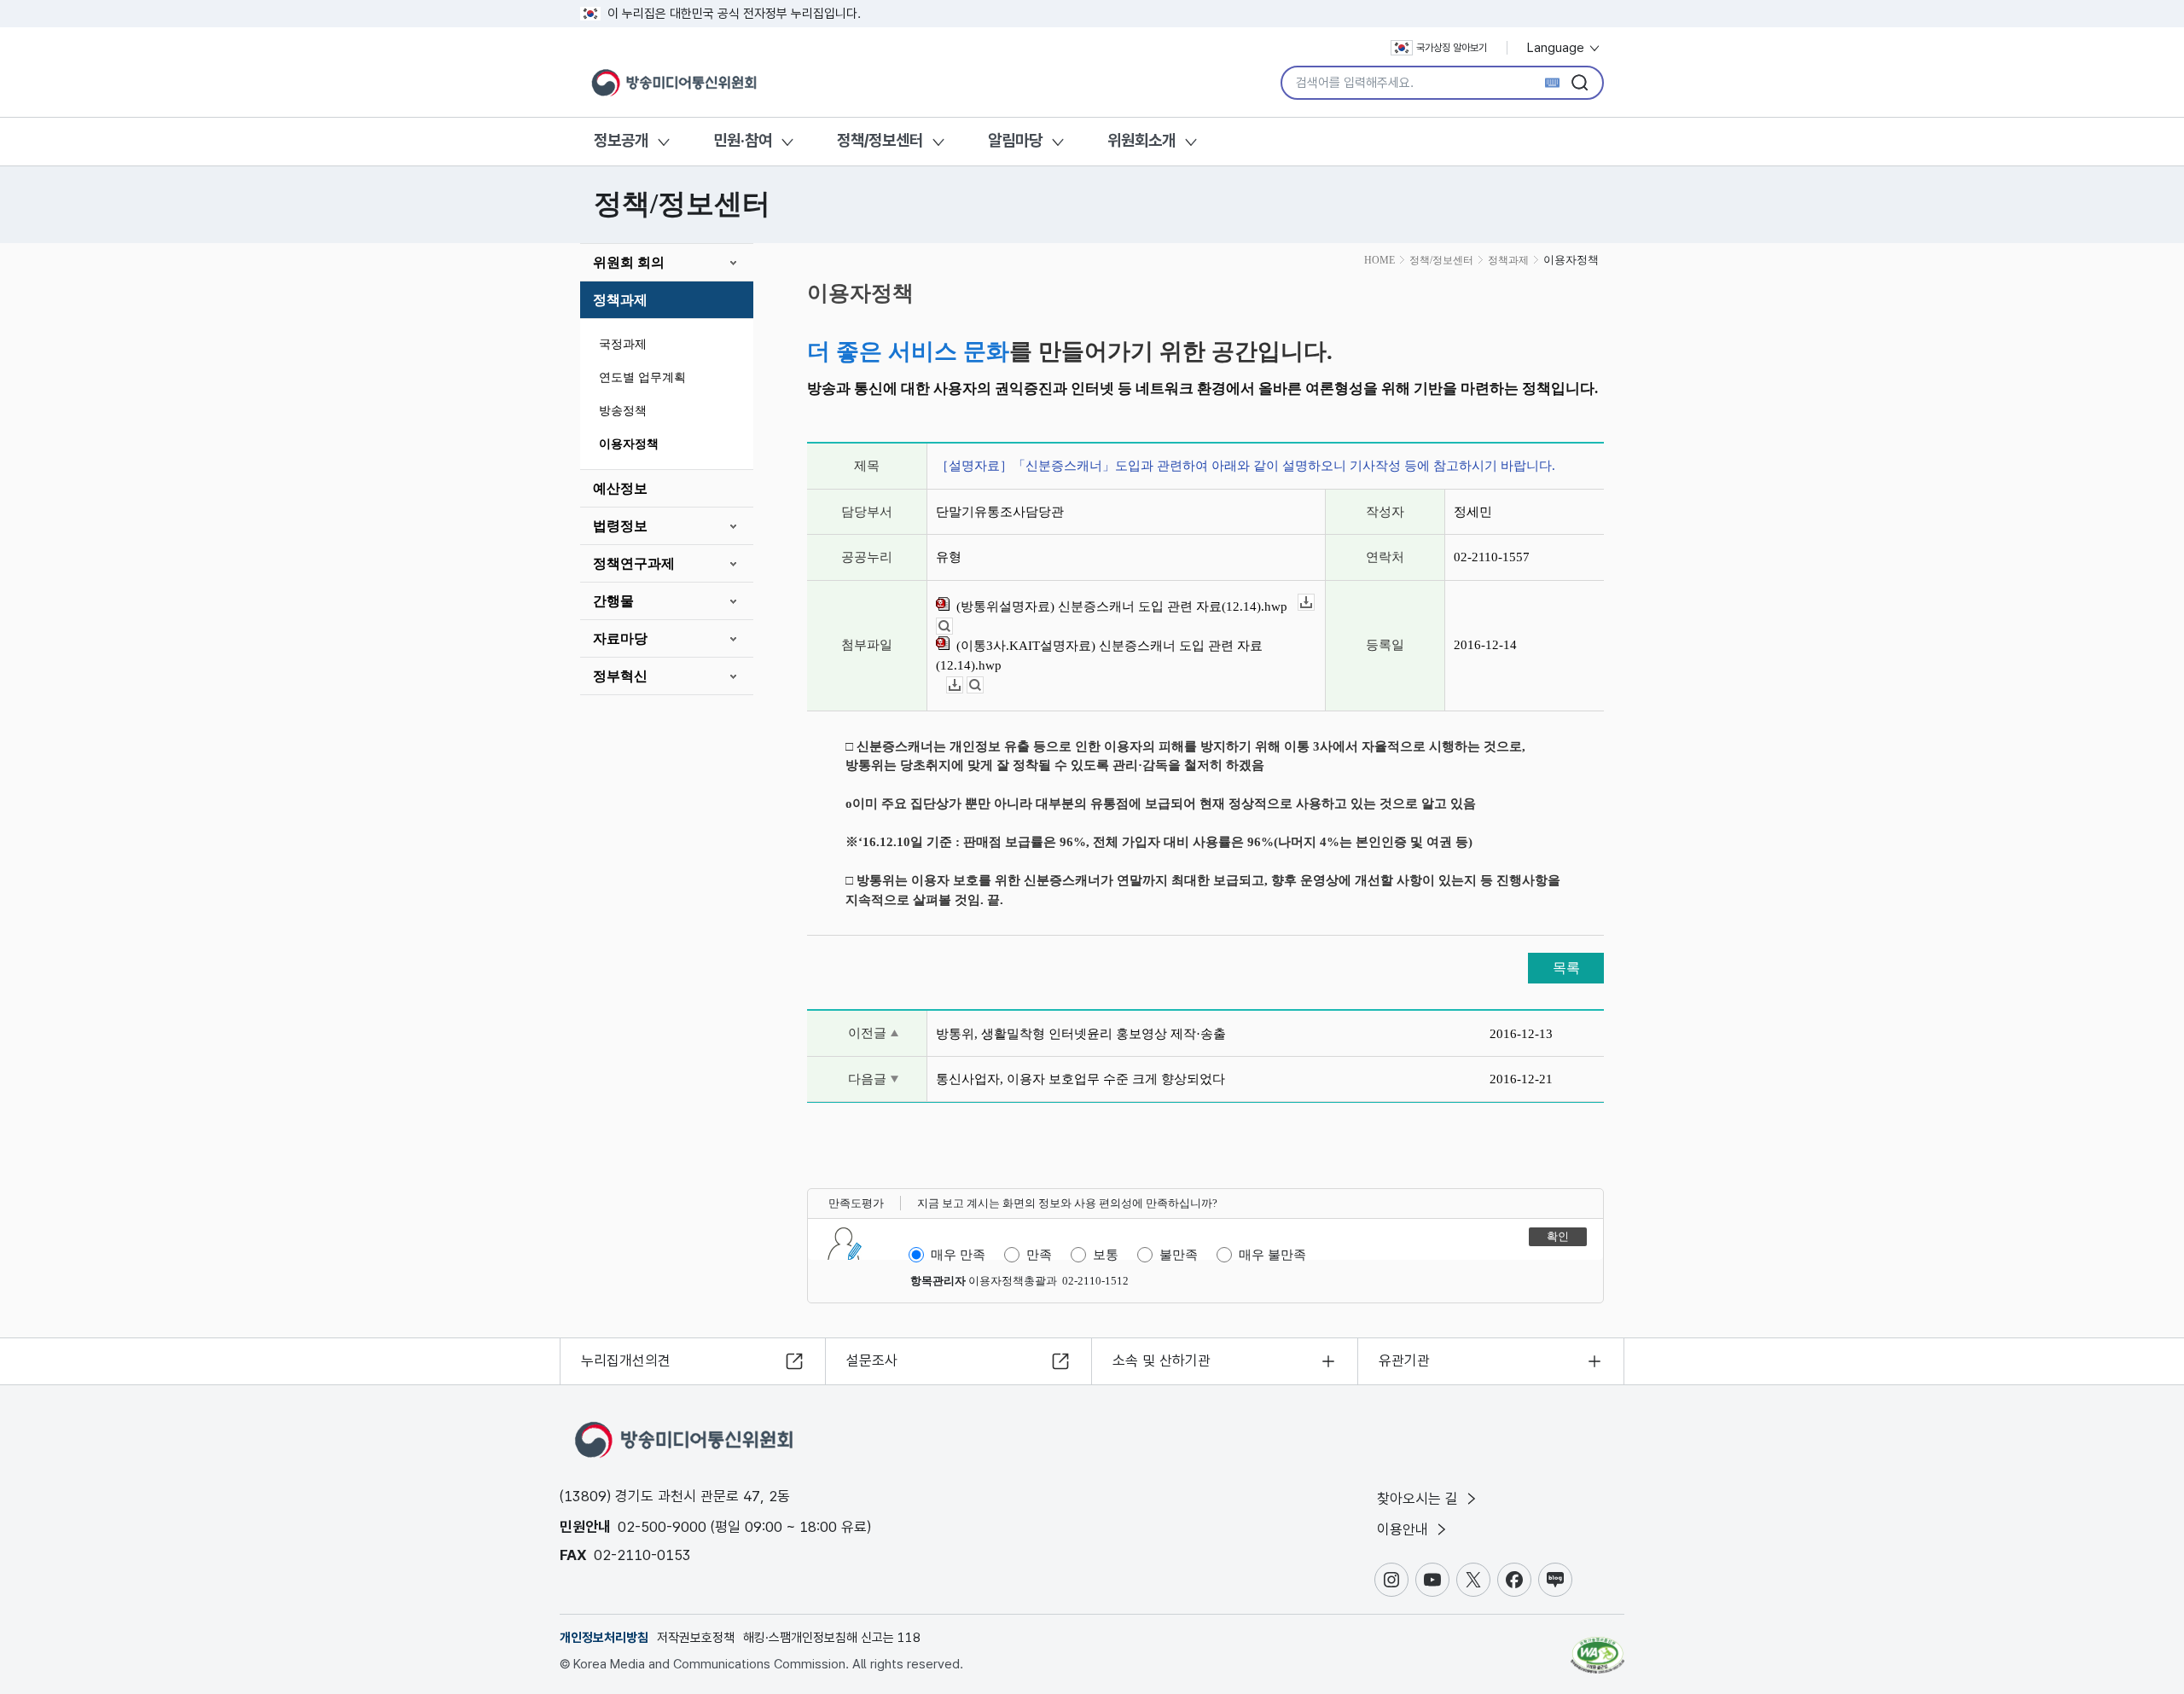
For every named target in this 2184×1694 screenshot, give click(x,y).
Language (1557, 48)
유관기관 (1404, 1360)
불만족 (1179, 1255)
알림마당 (1015, 140)
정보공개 (621, 140)
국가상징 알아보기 (1452, 48)
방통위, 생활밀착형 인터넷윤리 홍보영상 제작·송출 (1081, 1034)
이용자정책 (629, 444)
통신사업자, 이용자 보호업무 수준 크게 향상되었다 (1080, 1079)
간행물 (613, 601)
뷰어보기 (953, 627)
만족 (1039, 1255)
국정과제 (623, 344)
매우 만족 (958, 1255)
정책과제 (620, 300)
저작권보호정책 (696, 1638)
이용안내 (1405, 1529)
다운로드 (1314, 603)
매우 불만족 (1272, 1255)
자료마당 (620, 638)
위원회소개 (1141, 140)
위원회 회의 (629, 262)
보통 (1106, 1255)
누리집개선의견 (626, 1360)
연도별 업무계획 (642, 377)
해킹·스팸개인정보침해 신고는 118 (832, 1638)
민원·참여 (743, 140)
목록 (1566, 968)
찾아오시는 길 (1420, 1499)
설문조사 (872, 1360)
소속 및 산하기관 (1162, 1360)
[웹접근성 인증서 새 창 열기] (1597, 1647)
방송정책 (623, 411)
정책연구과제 (634, 563)
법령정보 (620, 526)
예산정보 (620, 488)
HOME (1380, 260)
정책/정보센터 (880, 140)
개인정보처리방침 (604, 1638)
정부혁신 (620, 676)
